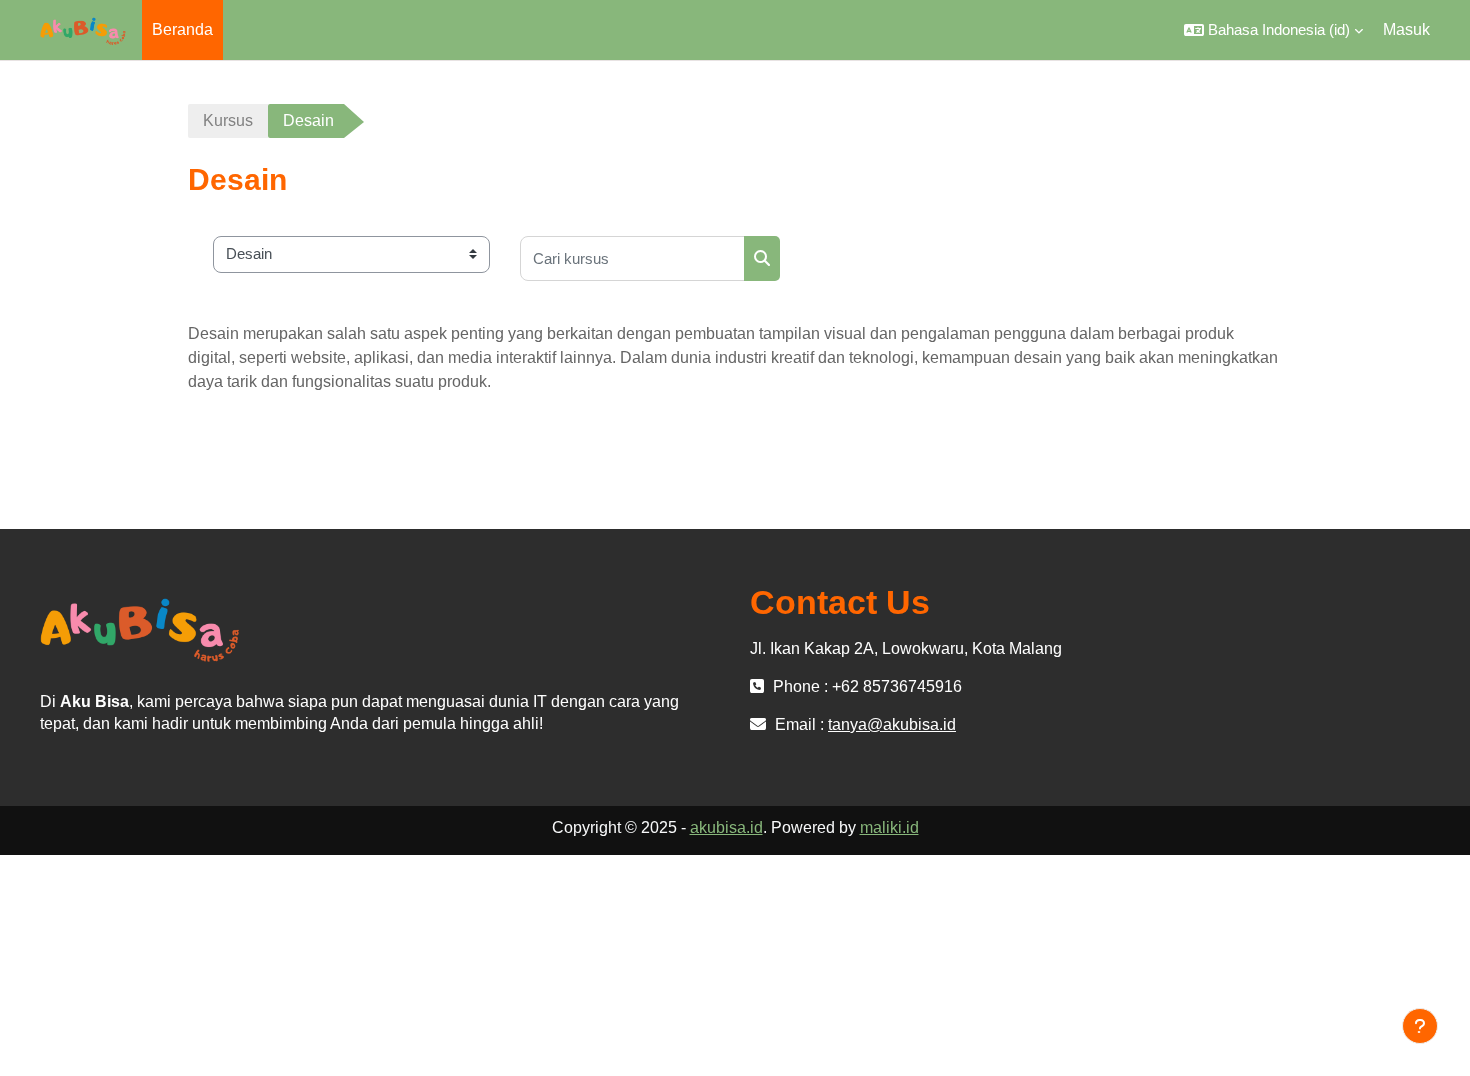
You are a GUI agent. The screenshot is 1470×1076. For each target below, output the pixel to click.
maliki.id (889, 827)
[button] (1273, 30)
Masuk (1406, 29)
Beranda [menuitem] (182, 29)
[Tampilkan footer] (1420, 1026)
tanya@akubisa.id (892, 724)
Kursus (228, 120)
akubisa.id (726, 827)
